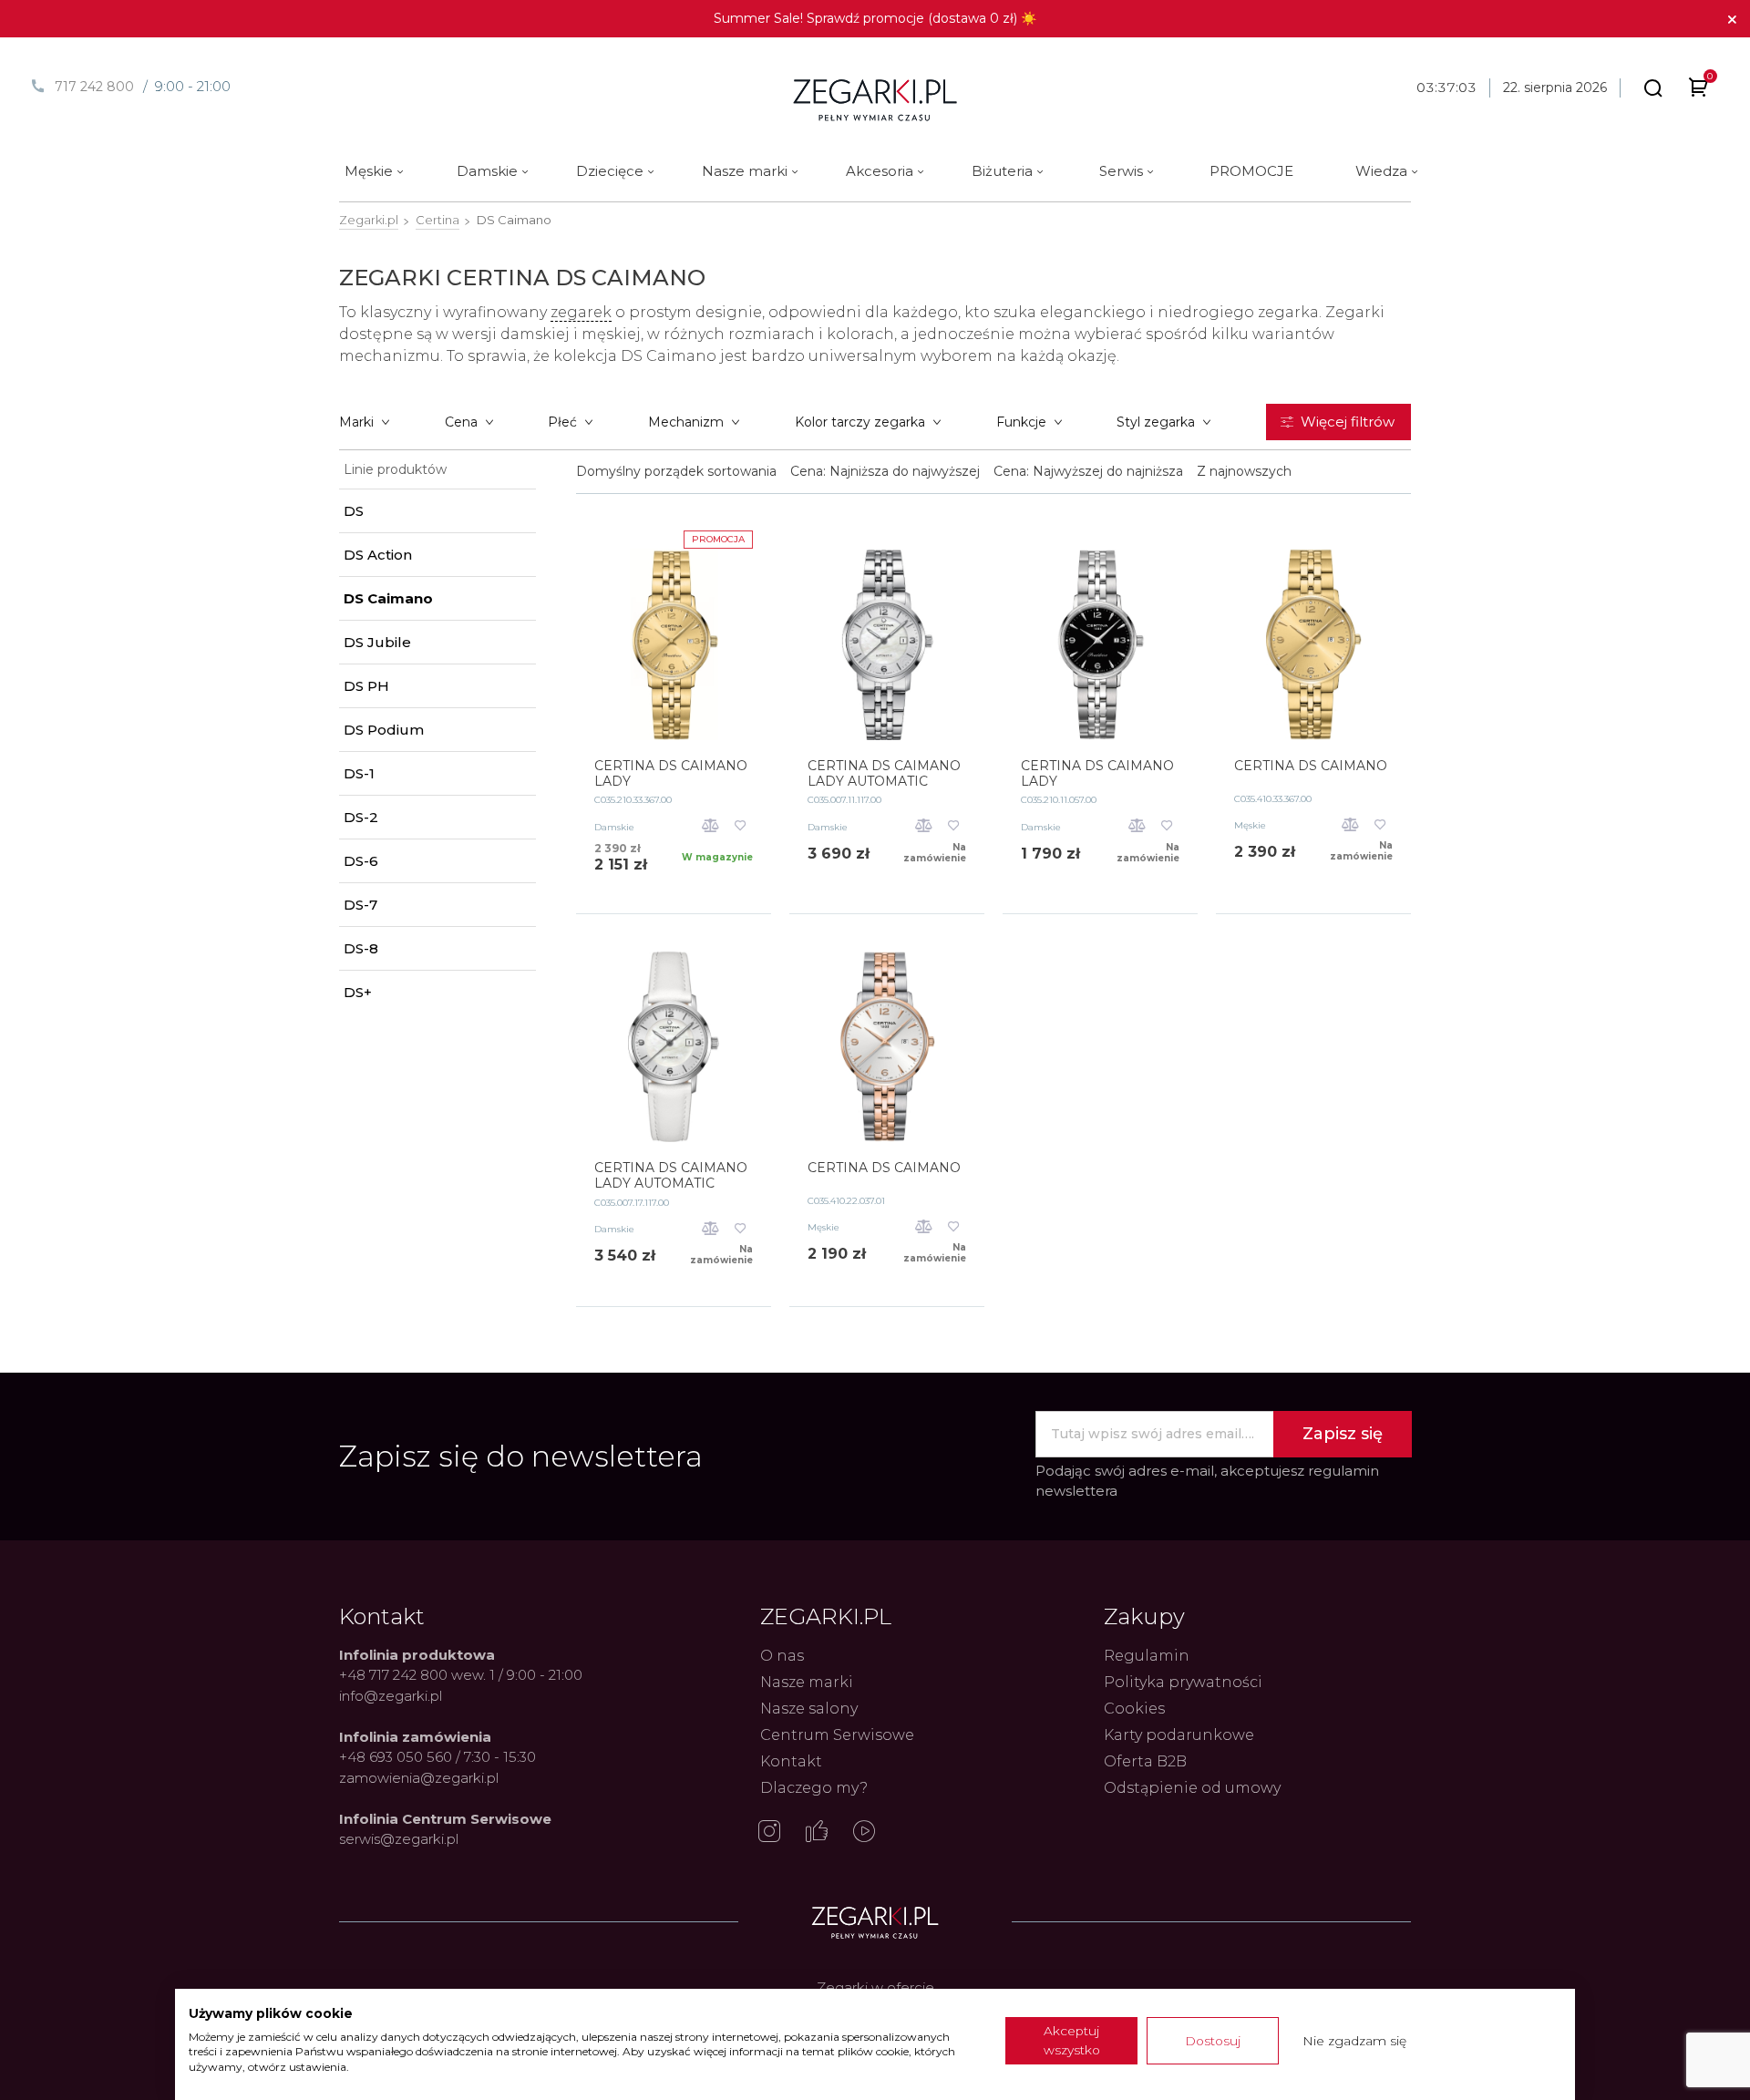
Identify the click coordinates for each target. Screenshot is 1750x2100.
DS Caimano (388, 598)
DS (354, 511)
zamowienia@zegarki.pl (419, 1778)
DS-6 (361, 861)
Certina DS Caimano (1311, 766)
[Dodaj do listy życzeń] (741, 827)
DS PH (366, 686)
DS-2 (361, 817)
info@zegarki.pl (391, 1696)
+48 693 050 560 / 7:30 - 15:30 (437, 1757)
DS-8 (361, 948)
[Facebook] (817, 1833)
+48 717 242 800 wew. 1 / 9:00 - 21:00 (461, 1675)
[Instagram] (769, 1833)
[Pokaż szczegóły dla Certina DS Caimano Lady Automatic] (887, 644)
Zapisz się (1343, 1434)
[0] (1699, 91)
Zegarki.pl (369, 220)
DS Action (378, 555)
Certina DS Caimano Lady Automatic (884, 774)
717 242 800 (94, 87)
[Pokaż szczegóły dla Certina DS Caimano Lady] (674, 644)
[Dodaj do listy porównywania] (710, 827)
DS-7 (360, 905)
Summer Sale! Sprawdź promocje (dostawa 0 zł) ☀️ (875, 18)
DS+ (358, 992)
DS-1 (359, 773)
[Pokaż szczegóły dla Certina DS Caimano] (1313, 644)
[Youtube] (864, 1833)
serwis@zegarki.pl (399, 1839)
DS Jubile (377, 642)
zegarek (581, 312)
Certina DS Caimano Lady (671, 774)
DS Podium (384, 730)
